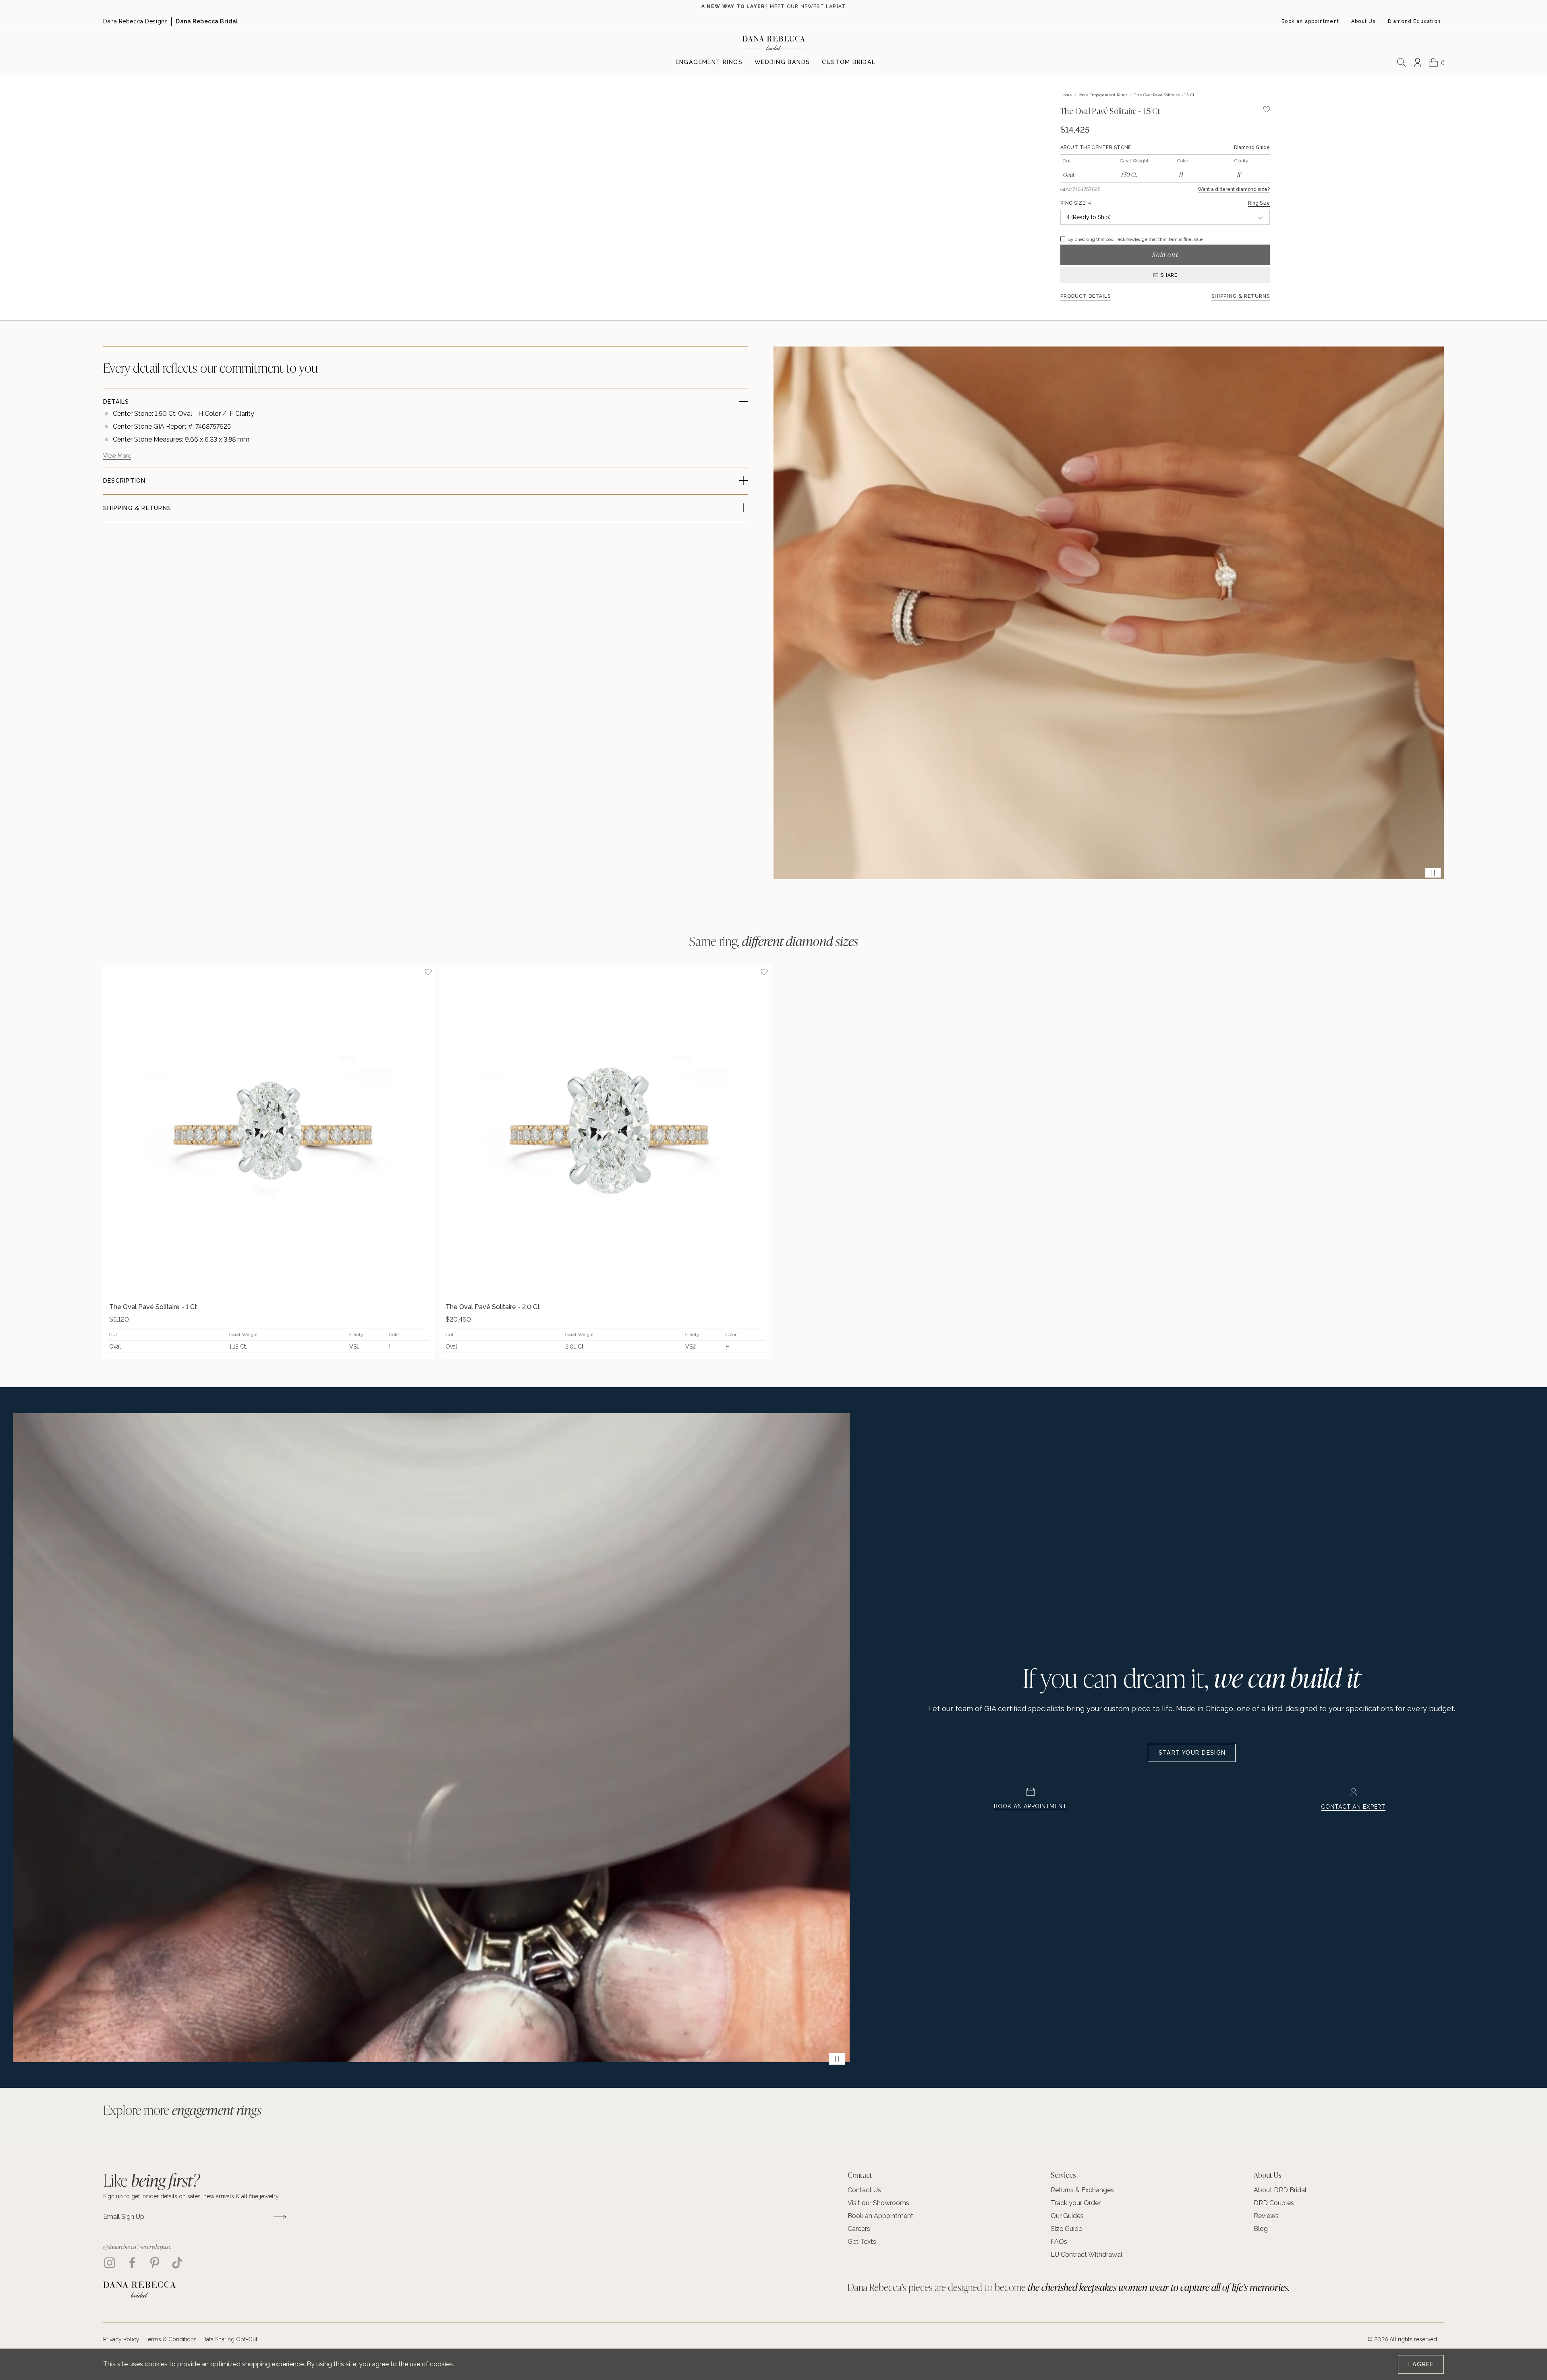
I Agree (1421, 2364)
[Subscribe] (280, 2217)
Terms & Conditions (171, 2339)
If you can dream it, (1192, 1677)
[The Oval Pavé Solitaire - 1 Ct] (269, 1131)
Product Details (1086, 296)
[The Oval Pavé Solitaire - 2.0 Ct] (606, 1131)
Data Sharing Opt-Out (230, 2339)
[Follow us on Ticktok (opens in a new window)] (177, 2263)
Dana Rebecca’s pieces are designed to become (1069, 2287)
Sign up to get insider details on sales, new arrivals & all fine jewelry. (191, 2196)
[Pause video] (1433, 873)
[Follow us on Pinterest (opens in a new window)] (155, 2263)
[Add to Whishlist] (1267, 109)
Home (1066, 95)
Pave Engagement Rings (1103, 95)
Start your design (1192, 1753)
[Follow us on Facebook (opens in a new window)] (132, 2263)
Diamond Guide (1252, 147)
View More (117, 456)
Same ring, (774, 941)
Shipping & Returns (1241, 296)
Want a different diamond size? (1234, 189)
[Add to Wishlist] (428, 972)
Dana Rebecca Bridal (207, 21)
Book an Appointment (1030, 1806)
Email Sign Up (124, 2217)
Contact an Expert (1353, 1807)
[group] (269, 1162)
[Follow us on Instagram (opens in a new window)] (110, 2263)
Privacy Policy (121, 2339)
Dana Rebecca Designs (135, 21)
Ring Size (1259, 203)
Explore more (182, 2110)
